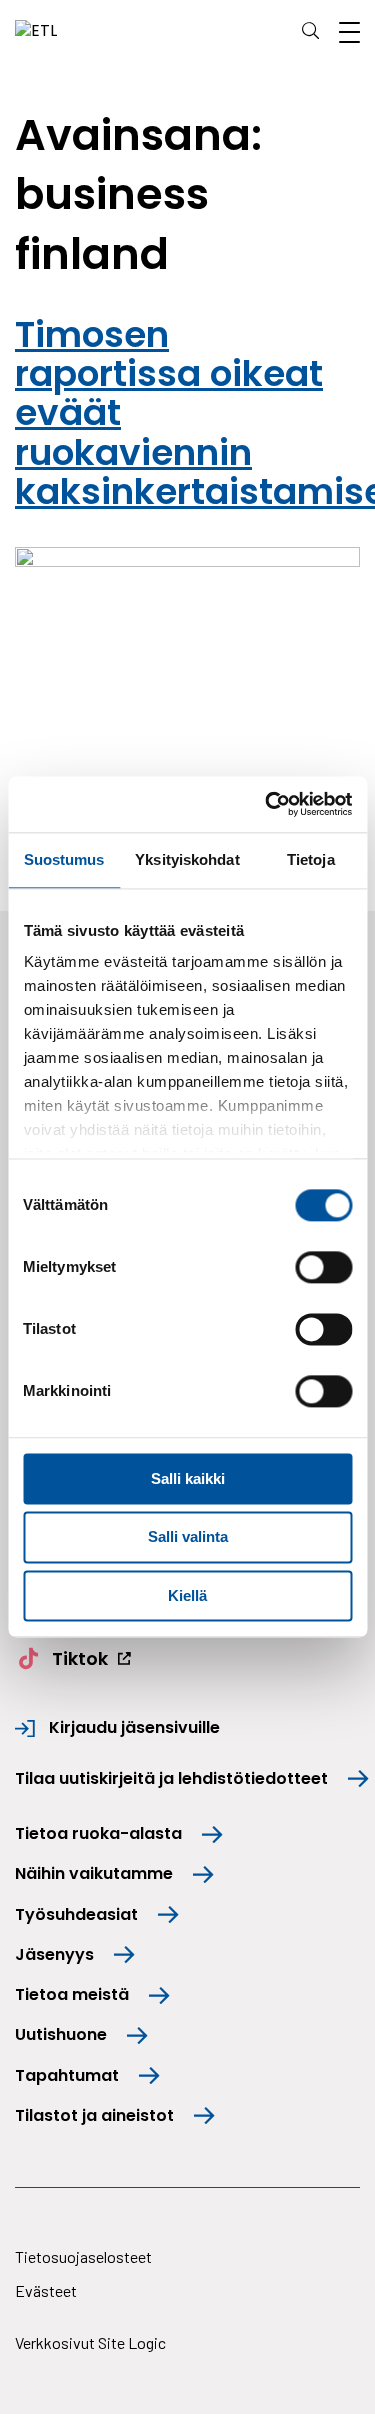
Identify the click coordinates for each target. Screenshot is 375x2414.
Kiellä (187, 1595)
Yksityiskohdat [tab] (187, 859)
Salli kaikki (188, 1478)
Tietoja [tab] (311, 859)
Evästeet (46, 2290)
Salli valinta (188, 1537)
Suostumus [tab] (64, 859)
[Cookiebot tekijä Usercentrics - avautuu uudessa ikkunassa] (267, 804)
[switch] (323, 1267)
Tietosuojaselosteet (83, 2256)
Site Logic (132, 2342)
